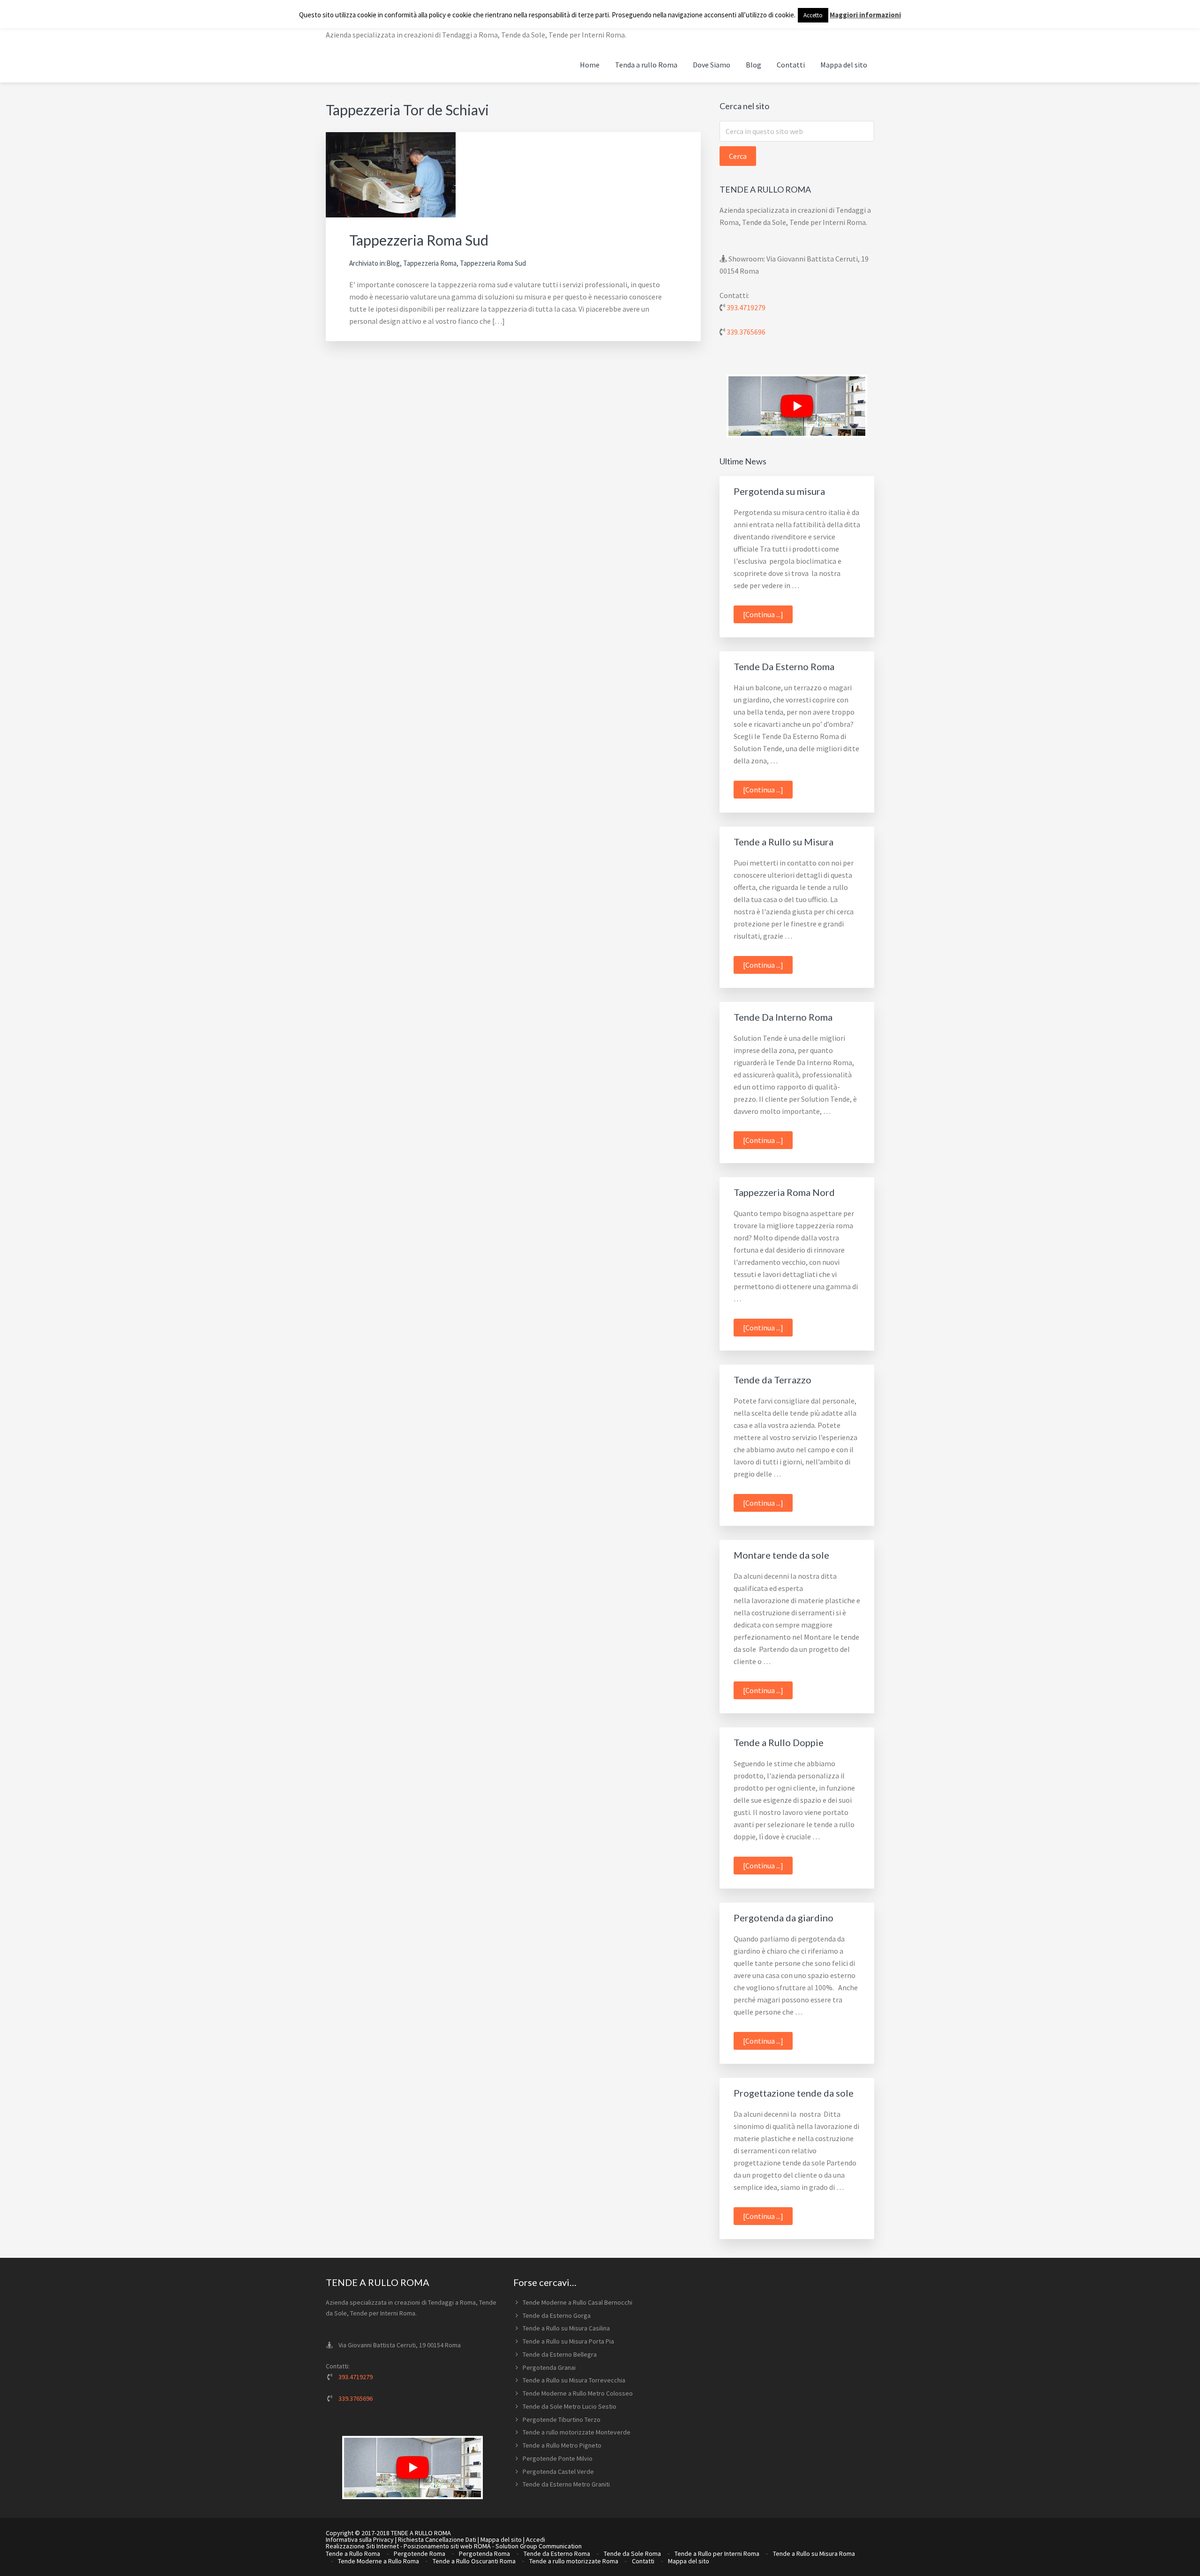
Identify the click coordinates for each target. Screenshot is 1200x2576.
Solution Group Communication (539, 2546)
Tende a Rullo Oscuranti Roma (474, 2561)
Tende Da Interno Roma (783, 1017)
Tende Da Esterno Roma (784, 666)
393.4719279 (746, 307)
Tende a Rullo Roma (353, 2554)
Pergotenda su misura (779, 491)
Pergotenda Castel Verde (558, 2471)
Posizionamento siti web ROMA (447, 2546)
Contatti (643, 2561)
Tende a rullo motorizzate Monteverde (577, 2432)
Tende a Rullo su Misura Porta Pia (568, 2341)
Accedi (536, 2539)
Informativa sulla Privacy (360, 2539)
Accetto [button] (813, 15)
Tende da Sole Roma (632, 2554)
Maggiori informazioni (865, 15)
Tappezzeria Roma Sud (419, 240)
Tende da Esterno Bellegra (560, 2354)
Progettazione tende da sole (794, 2093)
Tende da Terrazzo (772, 1380)
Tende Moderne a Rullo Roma (379, 2561)
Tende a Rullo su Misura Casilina (566, 2328)
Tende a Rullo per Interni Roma (717, 2554)
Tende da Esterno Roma (557, 2554)
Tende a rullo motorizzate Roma (574, 2561)
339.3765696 (746, 332)
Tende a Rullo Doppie (779, 1742)
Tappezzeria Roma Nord (784, 1192)
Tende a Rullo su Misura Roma (814, 2554)
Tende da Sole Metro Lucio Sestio (570, 2406)
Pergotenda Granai (549, 2367)
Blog (393, 263)
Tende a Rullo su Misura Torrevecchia (574, 2380)
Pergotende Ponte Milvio (558, 2458)
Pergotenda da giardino (784, 1918)
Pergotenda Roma (484, 2554)
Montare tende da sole (781, 1555)
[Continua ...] (768, 616)
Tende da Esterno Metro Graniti (566, 2484)
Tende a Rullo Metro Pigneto (562, 2445)
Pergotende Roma (420, 2554)
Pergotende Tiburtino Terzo (562, 2419)
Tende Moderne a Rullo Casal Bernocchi (577, 2302)
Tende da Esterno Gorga (557, 2315)
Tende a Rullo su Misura (784, 842)
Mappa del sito (501, 2539)
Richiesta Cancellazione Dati (437, 2539)
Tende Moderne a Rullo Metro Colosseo (578, 2393)
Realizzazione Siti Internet (362, 2546)
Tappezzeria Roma (430, 263)
